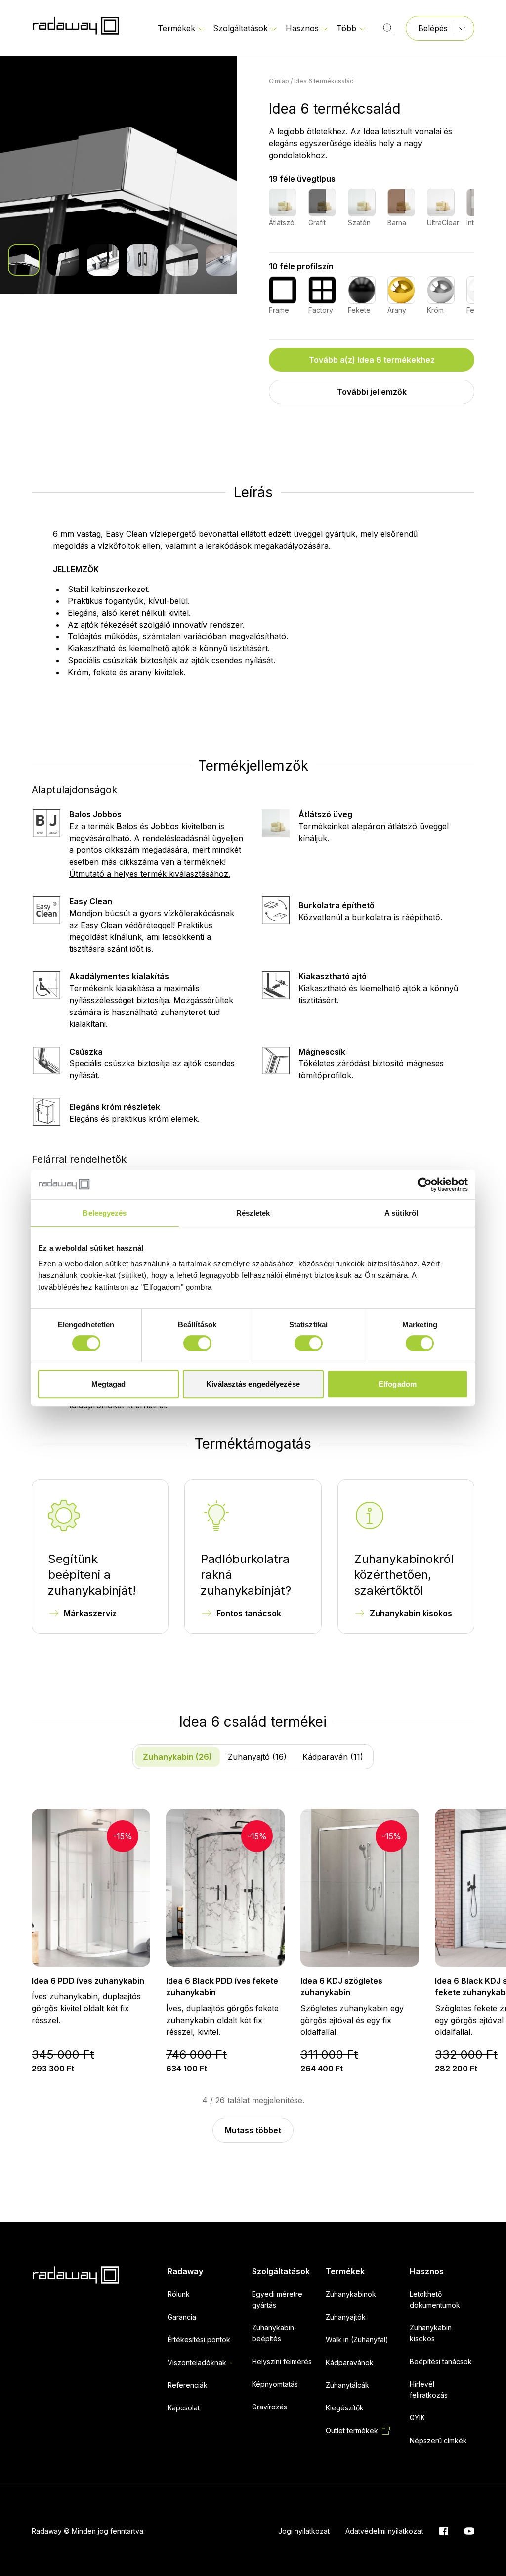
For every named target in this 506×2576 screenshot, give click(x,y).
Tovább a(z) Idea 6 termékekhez (372, 360)
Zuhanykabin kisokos (411, 1613)
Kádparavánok (350, 2362)
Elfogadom (398, 1384)
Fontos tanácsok (249, 1613)
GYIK (417, 2418)
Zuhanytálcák (347, 2385)
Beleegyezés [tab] (105, 1213)
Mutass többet (253, 2130)
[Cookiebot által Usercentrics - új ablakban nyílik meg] (425, 1184)
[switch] (197, 1343)
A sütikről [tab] (401, 1213)
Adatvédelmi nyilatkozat (384, 2531)
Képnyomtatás (275, 2384)
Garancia (182, 2317)
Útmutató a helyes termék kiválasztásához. (150, 874)
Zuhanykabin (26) (177, 1757)
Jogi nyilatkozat (304, 2531)
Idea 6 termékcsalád (324, 81)
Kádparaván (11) (333, 1757)
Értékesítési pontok (199, 2340)
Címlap (279, 81)
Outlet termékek (352, 2430)
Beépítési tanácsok (441, 2361)
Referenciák (188, 2385)
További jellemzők (372, 392)
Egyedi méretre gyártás (277, 2300)
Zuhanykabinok (351, 2294)
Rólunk (179, 2294)
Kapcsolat (184, 2408)
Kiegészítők (345, 2408)
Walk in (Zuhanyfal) (357, 2340)
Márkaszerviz (90, 1613)
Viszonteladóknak (197, 2362)
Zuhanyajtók (346, 2317)
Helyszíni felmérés (282, 2361)
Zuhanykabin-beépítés (274, 2333)
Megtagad (109, 1384)
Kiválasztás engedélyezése (253, 1384)
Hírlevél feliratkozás (429, 2389)
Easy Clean (101, 925)
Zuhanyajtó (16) (257, 1757)
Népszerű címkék (438, 2440)
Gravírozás (270, 2407)
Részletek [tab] (253, 1213)
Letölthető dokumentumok (435, 2300)
